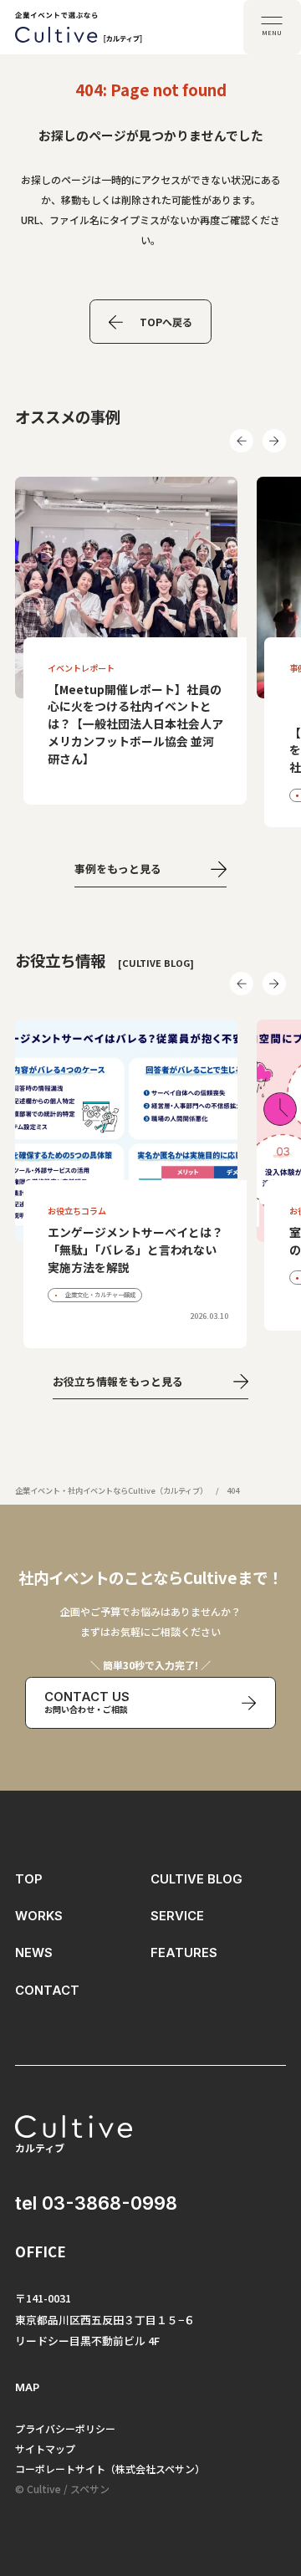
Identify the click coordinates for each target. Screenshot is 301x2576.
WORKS (39, 1916)
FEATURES (184, 1953)
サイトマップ (45, 2448)
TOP (29, 1879)
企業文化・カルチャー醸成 (99, 1294)
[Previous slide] (242, 441)
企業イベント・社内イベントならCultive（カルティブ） (111, 1490)
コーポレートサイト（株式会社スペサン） (110, 2469)
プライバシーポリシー (65, 2428)
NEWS (34, 1953)
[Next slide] (274, 441)
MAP (27, 2387)
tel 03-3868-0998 (96, 2203)
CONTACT (47, 1991)
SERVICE (177, 1916)
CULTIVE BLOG (196, 1879)
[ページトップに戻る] (270, 2485)
